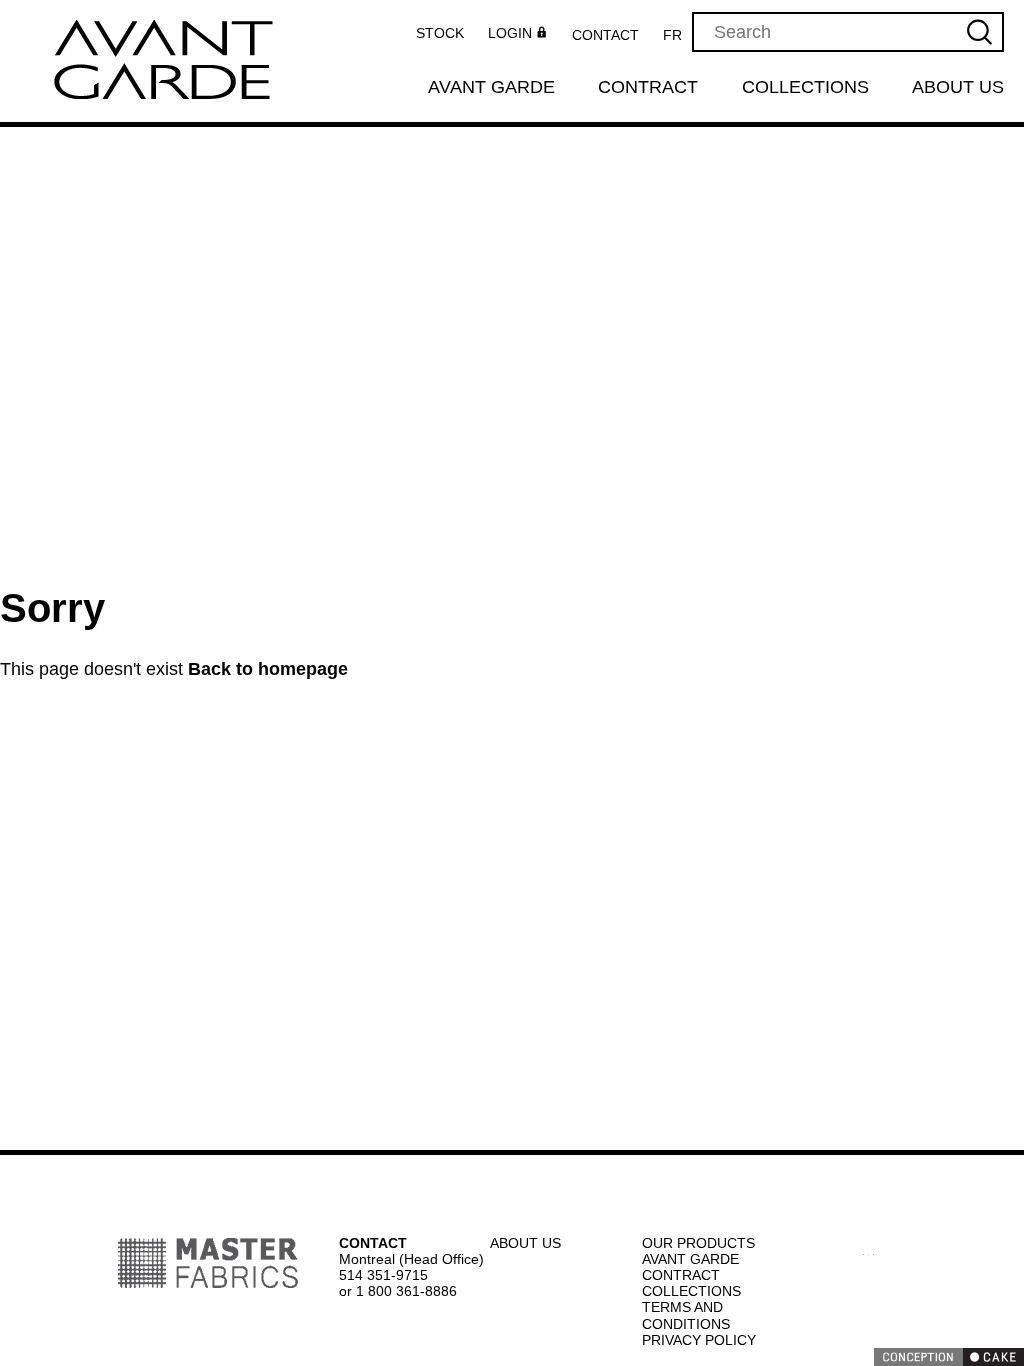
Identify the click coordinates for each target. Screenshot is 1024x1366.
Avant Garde (491, 88)
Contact (612, 35)
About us (959, 88)
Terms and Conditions (687, 1315)
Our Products (697, 1242)
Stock (445, 33)
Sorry (50, 607)
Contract (649, 88)
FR (678, 35)
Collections (806, 88)
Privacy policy (697, 1339)
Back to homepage (270, 669)
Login (515, 33)
